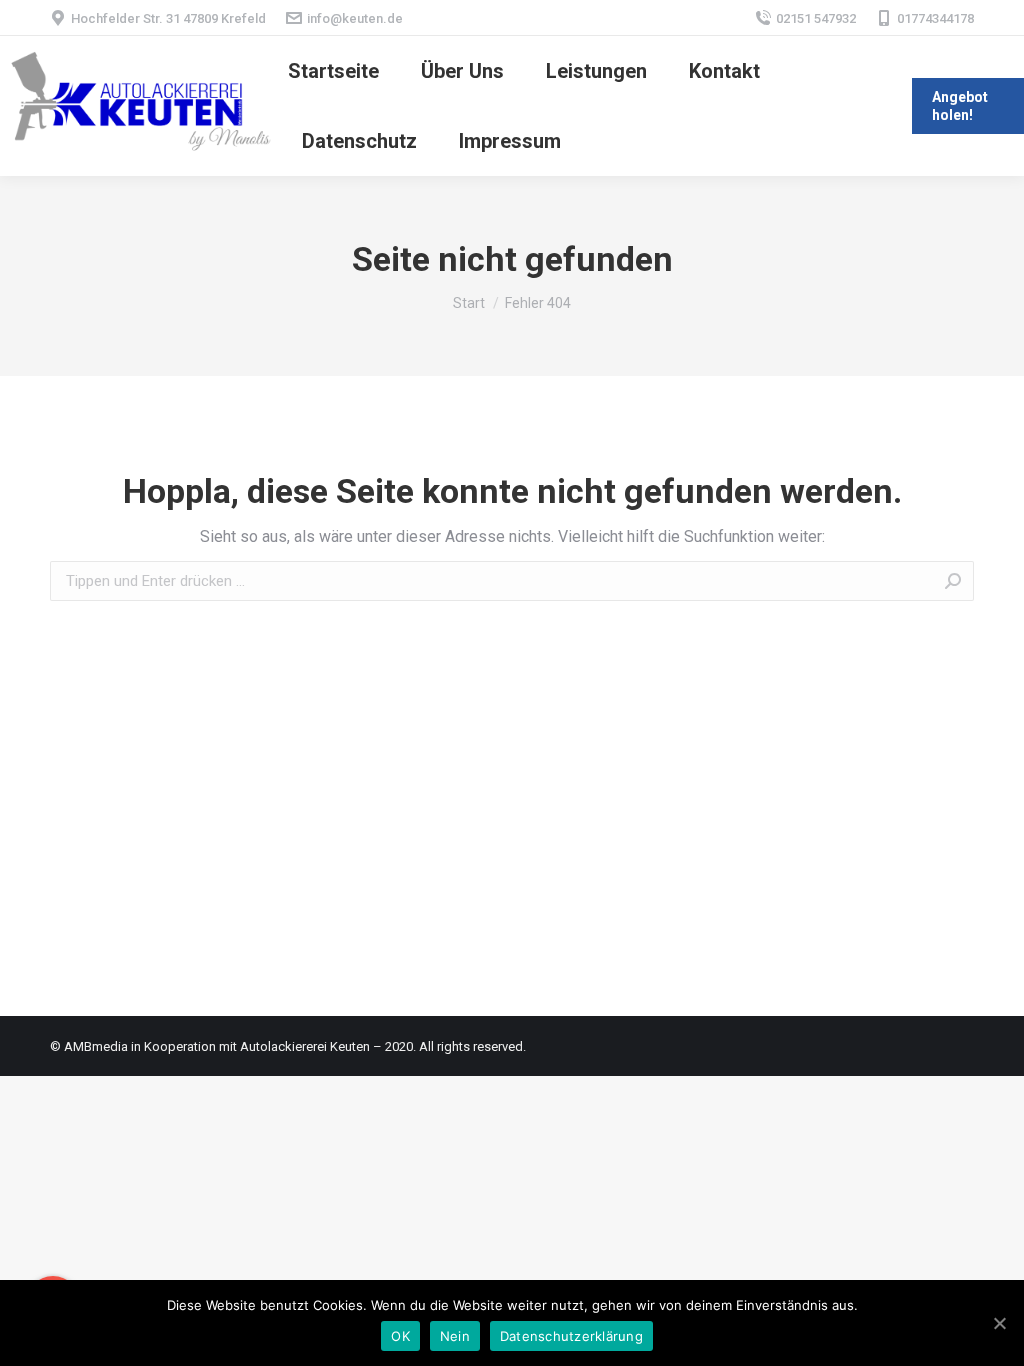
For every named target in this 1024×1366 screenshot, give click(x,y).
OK (400, 1336)
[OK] (999, 1323)
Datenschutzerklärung (571, 1336)
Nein (455, 1336)
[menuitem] (333, 71)
